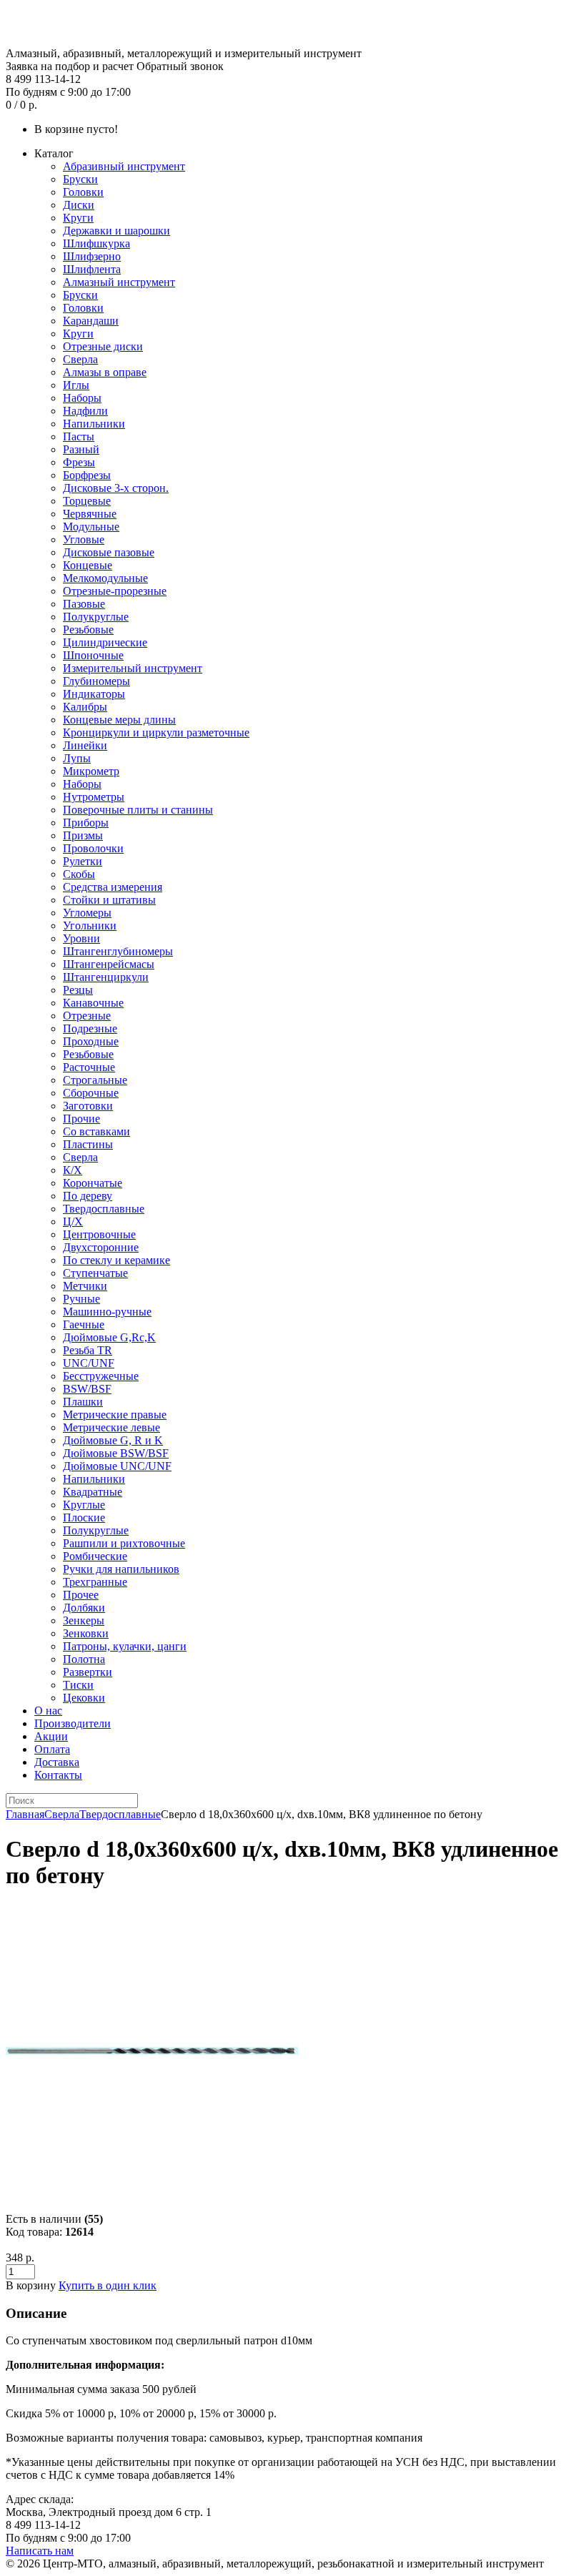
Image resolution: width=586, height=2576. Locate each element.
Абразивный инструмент (124, 166)
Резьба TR (88, 1350)
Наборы (82, 398)
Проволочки (93, 848)
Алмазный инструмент (119, 282)
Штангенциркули (106, 977)
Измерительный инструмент (133, 668)
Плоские (84, 1518)
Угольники (90, 926)
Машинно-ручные (107, 1312)
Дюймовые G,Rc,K (109, 1337)
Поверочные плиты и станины (138, 810)
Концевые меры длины (119, 720)
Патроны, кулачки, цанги (125, 1646)
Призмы (83, 835)
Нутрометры (94, 797)
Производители (73, 1723)
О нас (48, 1711)
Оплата (52, 1749)
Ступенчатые (95, 1273)
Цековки (84, 1698)
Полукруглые (96, 617)
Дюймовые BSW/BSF (116, 1453)
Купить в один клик (108, 2285)
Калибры (85, 707)
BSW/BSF (87, 1389)
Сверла (80, 359)
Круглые (84, 1505)
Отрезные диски (103, 346)
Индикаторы (94, 694)
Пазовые (84, 604)
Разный (81, 449)
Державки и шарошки (116, 231)
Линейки (85, 745)
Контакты (58, 1775)
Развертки (88, 1672)
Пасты (79, 436)
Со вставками (96, 1131)
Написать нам (40, 2551)
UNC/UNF (89, 1363)
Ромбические (95, 1556)
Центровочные (99, 1234)
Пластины (88, 1144)
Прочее (81, 1595)
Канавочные (93, 1003)
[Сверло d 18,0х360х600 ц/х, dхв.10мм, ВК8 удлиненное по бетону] (152, 2193)
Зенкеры (84, 1620)
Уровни (81, 938)
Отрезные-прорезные (115, 591)
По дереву (88, 1196)
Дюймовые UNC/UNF (117, 1466)
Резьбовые (88, 630)
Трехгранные (95, 1582)
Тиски (78, 1685)
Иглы (76, 385)
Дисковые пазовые (109, 552)
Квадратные (93, 1492)
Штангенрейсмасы (109, 964)
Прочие (81, 1119)
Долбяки (84, 1608)
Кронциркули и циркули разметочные (156, 732)
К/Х (73, 1170)
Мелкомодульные (105, 578)
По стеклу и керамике (116, 1260)
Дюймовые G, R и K (113, 1440)
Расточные (89, 1067)
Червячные (90, 514)
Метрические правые (115, 1415)
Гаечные (84, 1324)
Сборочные (91, 1093)
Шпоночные (93, 655)
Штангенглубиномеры (118, 951)
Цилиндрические (105, 642)
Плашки (83, 1402)
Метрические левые (111, 1427)
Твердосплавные (104, 1209)
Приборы (86, 823)
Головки (83, 192)
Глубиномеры (96, 681)
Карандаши (91, 321)
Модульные (91, 527)
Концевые (88, 565)
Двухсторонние (101, 1247)
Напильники (94, 424)
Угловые (84, 539)
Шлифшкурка (96, 243)
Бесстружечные (101, 1376)
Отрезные (87, 1016)
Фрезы (79, 462)
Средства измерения (113, 887)
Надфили (85, 411)
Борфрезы (87, 475)
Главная (25, 1814)
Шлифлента (92, 269)
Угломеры (87, 913)
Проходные (91, 1041)
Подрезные (90, 1028)
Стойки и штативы (109, 900)
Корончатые (93, 1183)
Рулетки (83, 861)
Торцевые (87, 501)
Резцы (78, 990)
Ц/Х (73, 1222)
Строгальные (95, 1080)
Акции (51, 1736)
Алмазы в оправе (105, 372)
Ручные (81, 1299)
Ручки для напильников (121, 1569)
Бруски (80, 179)
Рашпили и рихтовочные (124, 1543)
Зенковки (86, 1633)
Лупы (77, 758)
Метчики (85, 1286)
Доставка (57, 1762)
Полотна (84, 1659)
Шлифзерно (92, 256)
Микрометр (91, 771)
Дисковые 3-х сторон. (116, 488)
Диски (79, 205)
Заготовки (88, 1106)
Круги (78, 218)
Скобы (79, 874)
